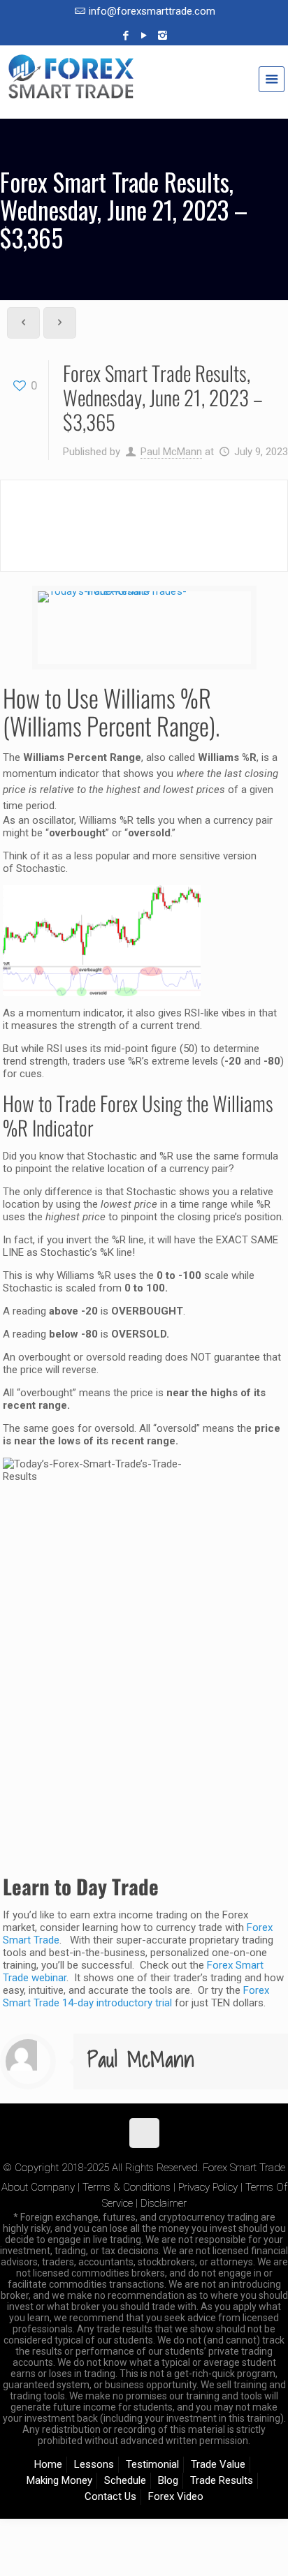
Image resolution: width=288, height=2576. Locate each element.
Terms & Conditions (127, 2187)
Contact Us (110, 2496)
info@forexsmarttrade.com (152, 11)
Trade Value (218, 2464)
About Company (38, 2187)
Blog (168, 2480)
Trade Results (222, 2480)
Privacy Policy (208, 2187)
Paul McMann (171, 452)
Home (48, 2464)
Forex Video (176, 2496)
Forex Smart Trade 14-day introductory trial (136, 1997)
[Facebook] (126, 36)
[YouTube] (144, 36)
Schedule (125, 2480)
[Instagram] (163, 36)
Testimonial (152, 2464)
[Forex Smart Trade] (144, 84)
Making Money (59, 2480)
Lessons (94, 2464)
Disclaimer (164, 2203)
